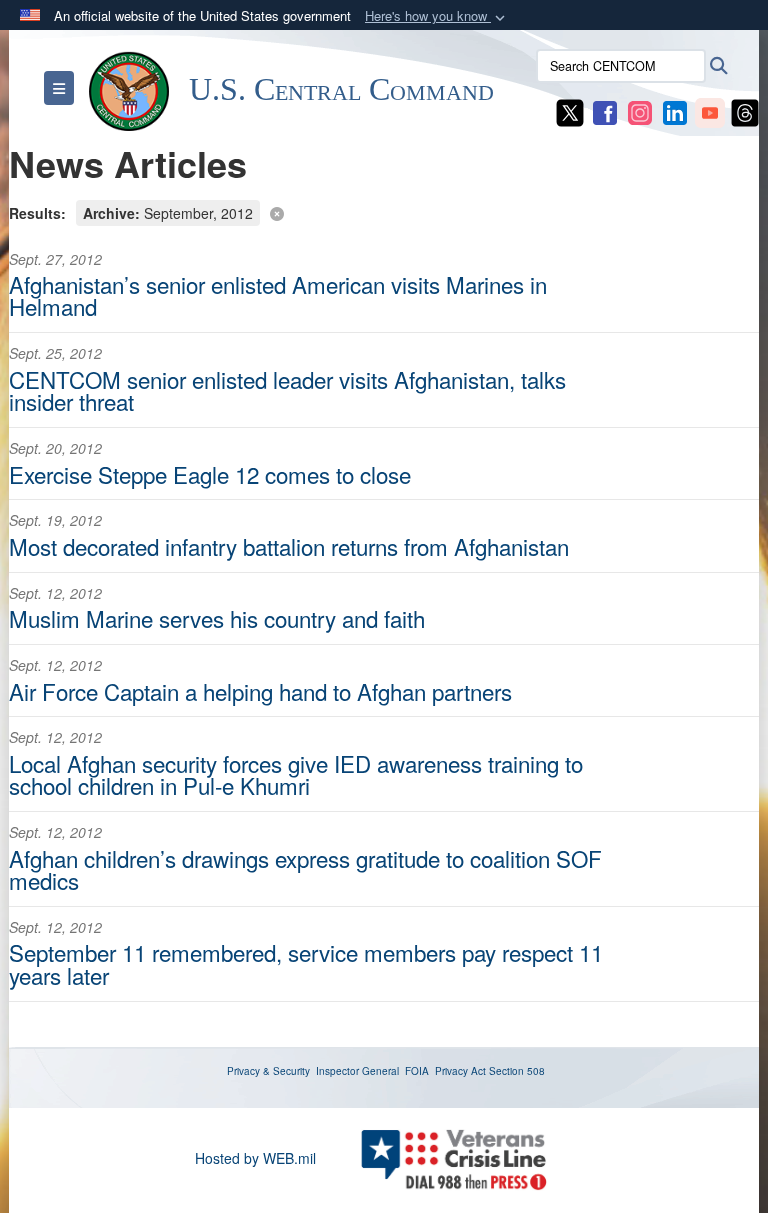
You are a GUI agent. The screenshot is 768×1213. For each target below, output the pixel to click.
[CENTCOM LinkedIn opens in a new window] (675, 111)
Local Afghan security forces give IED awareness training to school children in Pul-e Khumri (296, 774)
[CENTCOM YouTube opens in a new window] (710, 111)
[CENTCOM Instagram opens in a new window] (640, 111)
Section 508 (517, 1071)
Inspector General (357, 1071)
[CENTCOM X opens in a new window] (570, 111)
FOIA (417, 1071)
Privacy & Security (268, 1071)
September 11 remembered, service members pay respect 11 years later (306, 963)
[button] (437, 16)
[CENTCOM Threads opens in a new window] (745, 111)
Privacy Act (460, 1071)
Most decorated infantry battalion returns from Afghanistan (289, 546)
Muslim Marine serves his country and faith (217, 618)
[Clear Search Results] (384, 211)
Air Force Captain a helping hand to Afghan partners (260, 691)
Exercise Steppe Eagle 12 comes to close (210, 474)
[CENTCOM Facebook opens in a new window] (605, 111)
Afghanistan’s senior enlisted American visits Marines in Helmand (278, 295)
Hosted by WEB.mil (255, 1158)
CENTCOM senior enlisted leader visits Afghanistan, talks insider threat (287, 390)
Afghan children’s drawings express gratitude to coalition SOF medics (305, 869)
